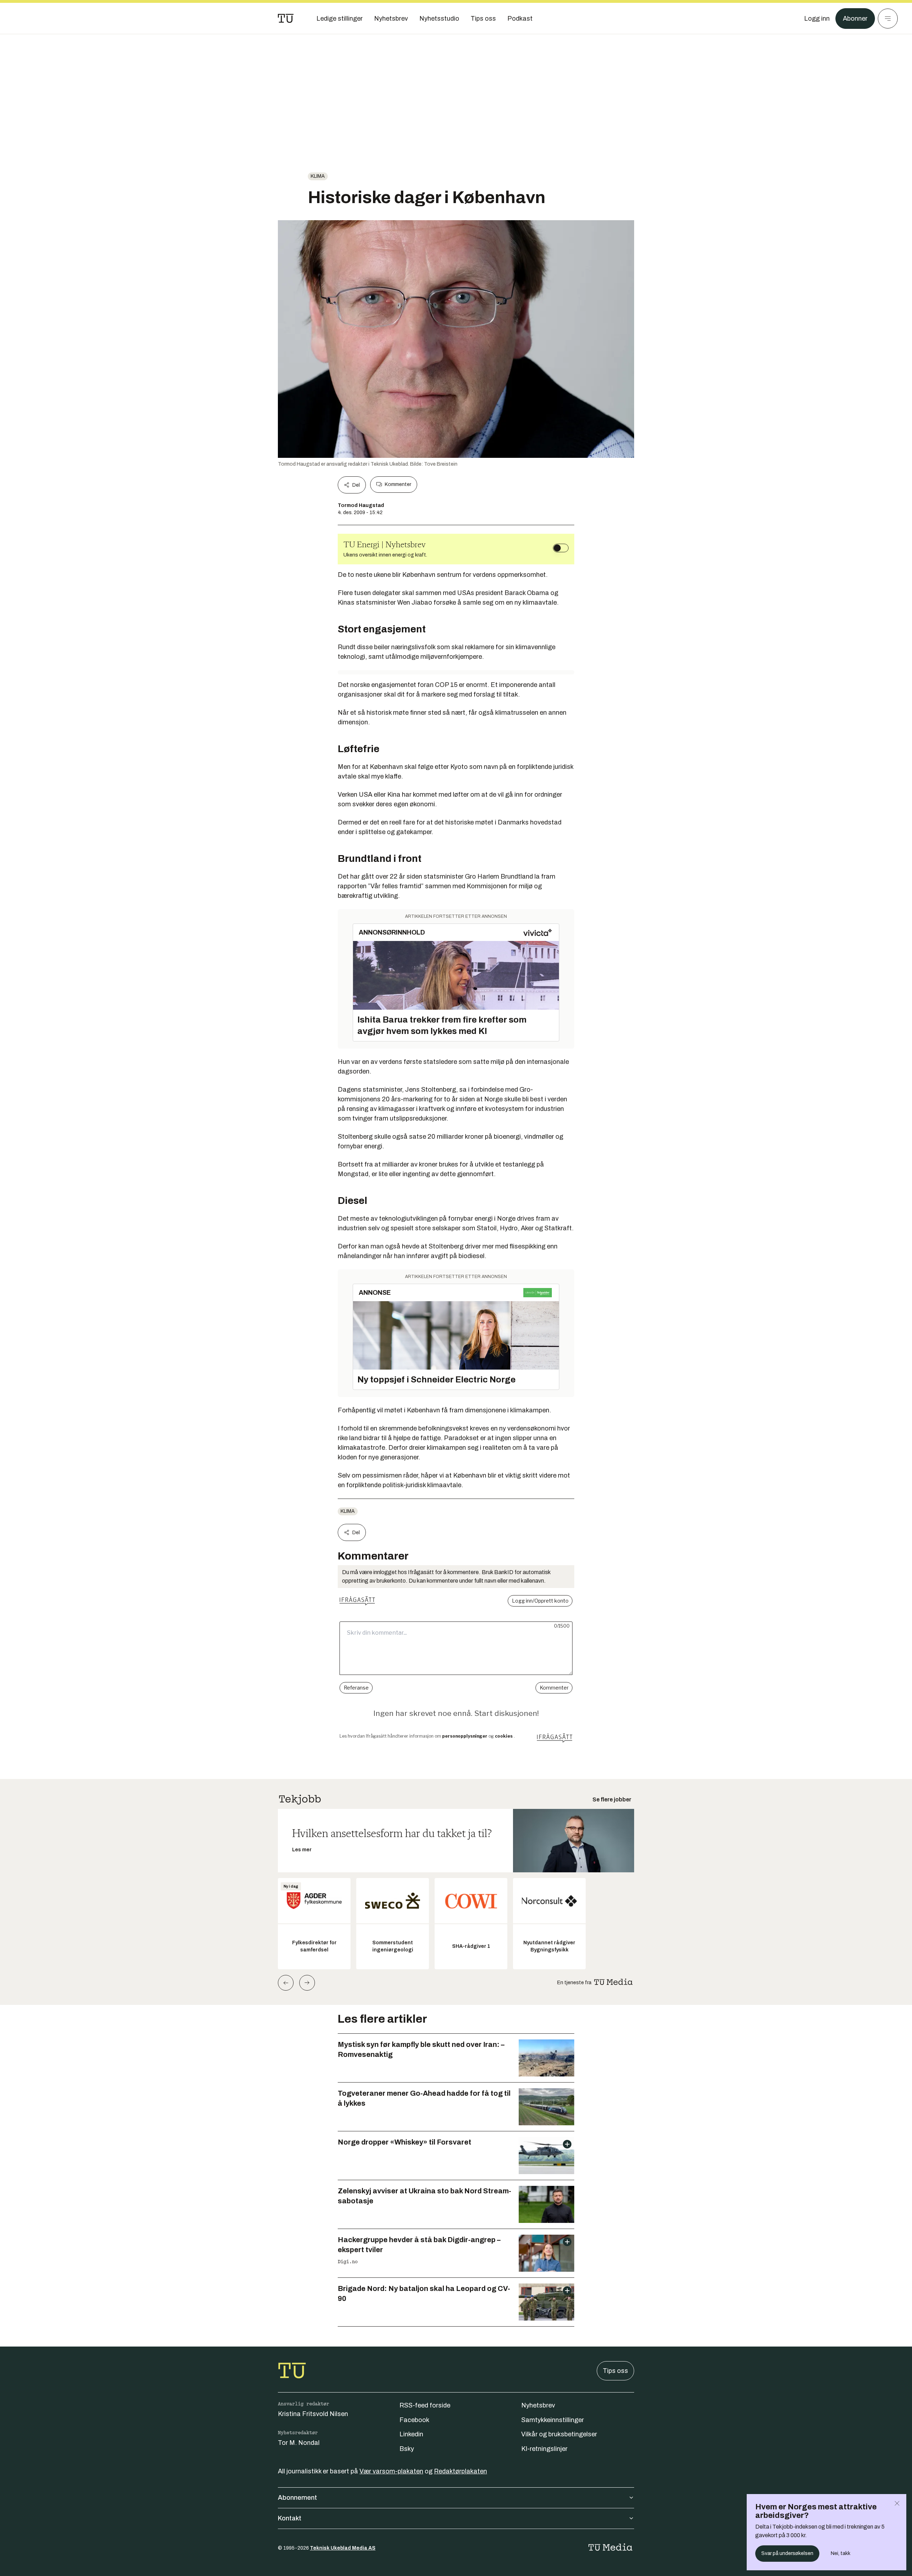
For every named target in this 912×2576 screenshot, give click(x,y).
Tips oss (615, 2371)
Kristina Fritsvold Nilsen (313, 2414)
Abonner (855, 19)
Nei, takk (841, 2553)
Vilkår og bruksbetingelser (559, 2434)
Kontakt (290, 2518)
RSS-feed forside (425, 2405)
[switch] (561, 548)
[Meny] (888, 19)
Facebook (414, 2420)
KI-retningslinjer (544, 2449)
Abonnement (297, 2498)
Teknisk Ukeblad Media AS (343, 2548)
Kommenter (398, 484)
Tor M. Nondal (299, 2443)
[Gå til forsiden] (286, 19)
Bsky (407, 2449)
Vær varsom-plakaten (391, 2471)
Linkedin (411, 2434)
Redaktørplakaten (460, 2471)
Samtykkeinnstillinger (553, 2420)
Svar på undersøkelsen (787, 2553)
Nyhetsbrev (538, 2405)
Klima (318, 176)
